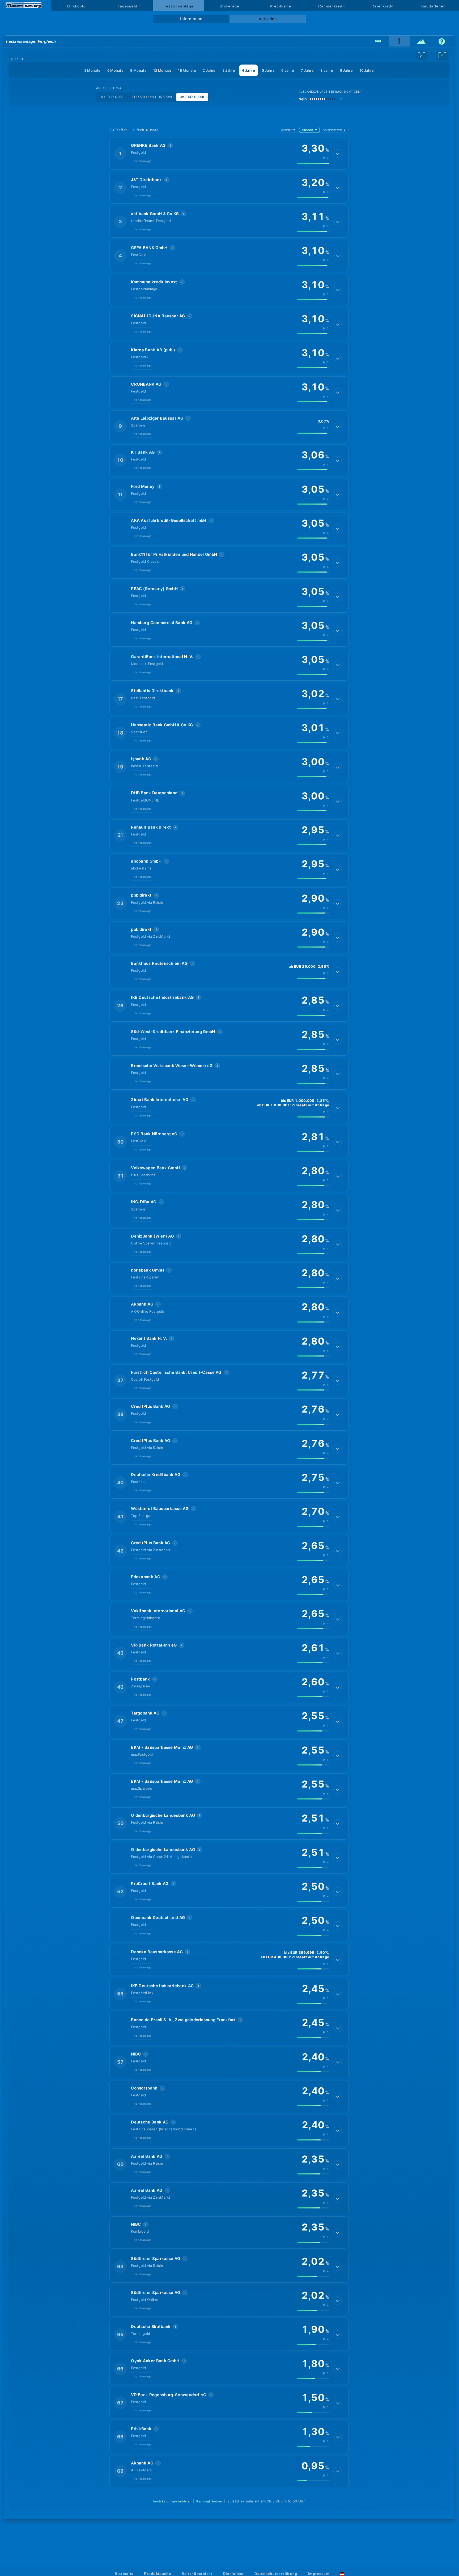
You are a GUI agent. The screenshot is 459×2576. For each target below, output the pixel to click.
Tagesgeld (127, 6)
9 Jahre (346, 70)
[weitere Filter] (422, 55)
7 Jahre (307, 70)
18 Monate (187, 70)
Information (191, 19)
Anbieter (288, 130)
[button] (229, 153)
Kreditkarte (280, 6)
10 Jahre (367, 70)
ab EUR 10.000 (192, 97)
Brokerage (229, 6)
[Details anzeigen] (338, 153)
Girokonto (76, 6)
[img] (313, 163)
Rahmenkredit (331, 6)
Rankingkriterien (209, 2501)
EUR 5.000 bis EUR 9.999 (152, 97)
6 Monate (115, 70)
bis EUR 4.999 (112, 97)
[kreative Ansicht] (422, 41)
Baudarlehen (433, 6)
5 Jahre (268, 70)
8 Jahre (327, 70)
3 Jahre (229, 70)
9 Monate (138, 70)
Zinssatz (309, 130)
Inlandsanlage (142, 161)
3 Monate (92, 70)
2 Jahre (209, 70)
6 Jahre (288, 70)
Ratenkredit (382, 6)
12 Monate (162, 70)
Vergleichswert (335, 130)
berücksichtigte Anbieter (172, 2501)
